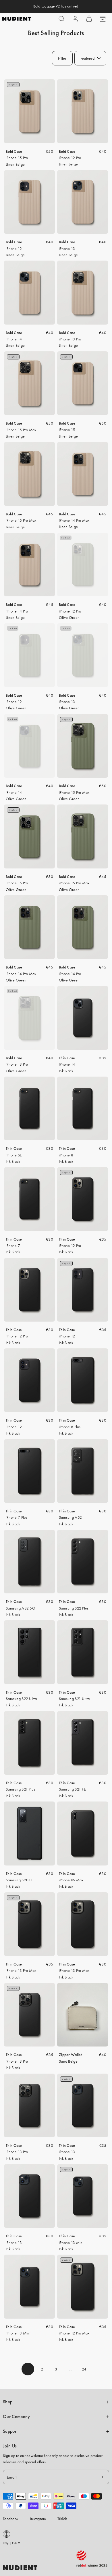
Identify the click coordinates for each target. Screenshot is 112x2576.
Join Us (10, 2446)
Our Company (16, 2417)
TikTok (62, 2519)
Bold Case (14, 151)
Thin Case (67, 1058)
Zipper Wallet (70, 2055)
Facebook (11, 2519)
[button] (61, 19)
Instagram (38, 2519)
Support (10, 2431)
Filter (62, 58)
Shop (8, 2402)
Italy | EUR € (12, 2543)
